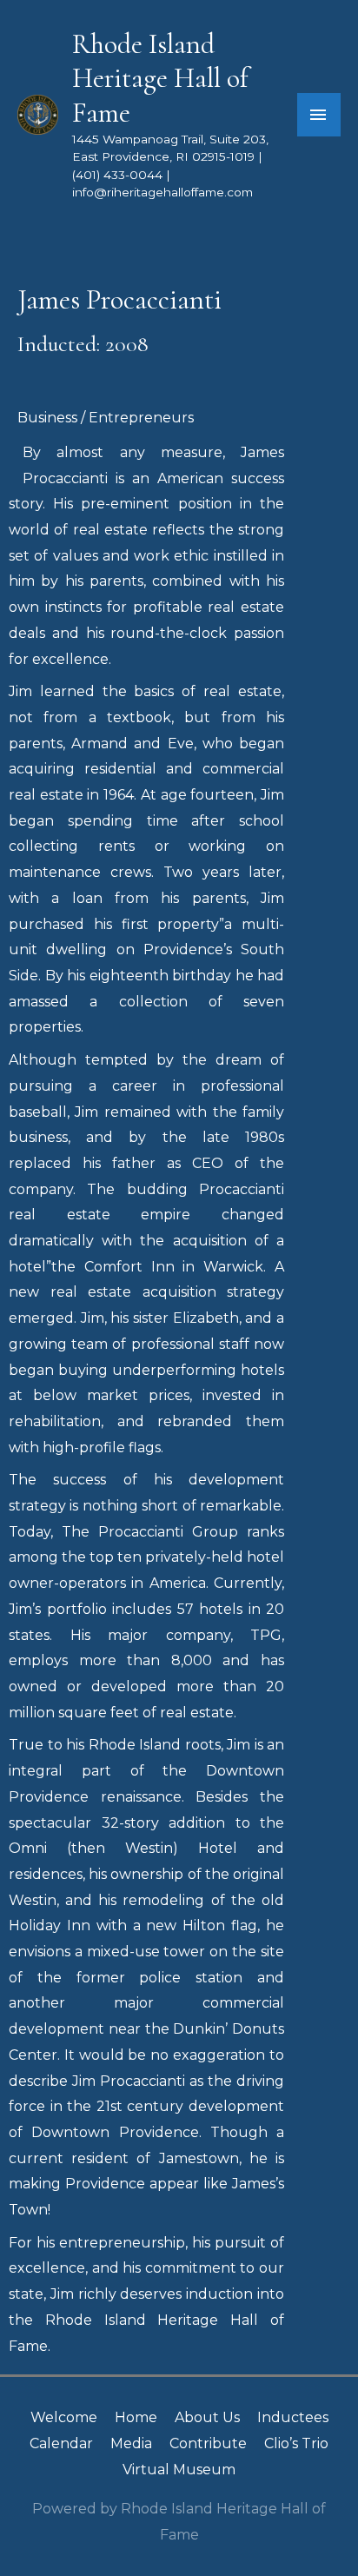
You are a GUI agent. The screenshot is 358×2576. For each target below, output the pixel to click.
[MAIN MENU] (319, 115)
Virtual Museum (179, 2470)
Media (131, 2443)
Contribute (208, 2443)
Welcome (64, 2417)
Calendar (61, 2443)
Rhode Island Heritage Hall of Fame (160, 79)
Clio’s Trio (296, 2443)
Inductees (293, 2417)
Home (136, 2417)
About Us (207, 2417)
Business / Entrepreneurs (106, 418)
